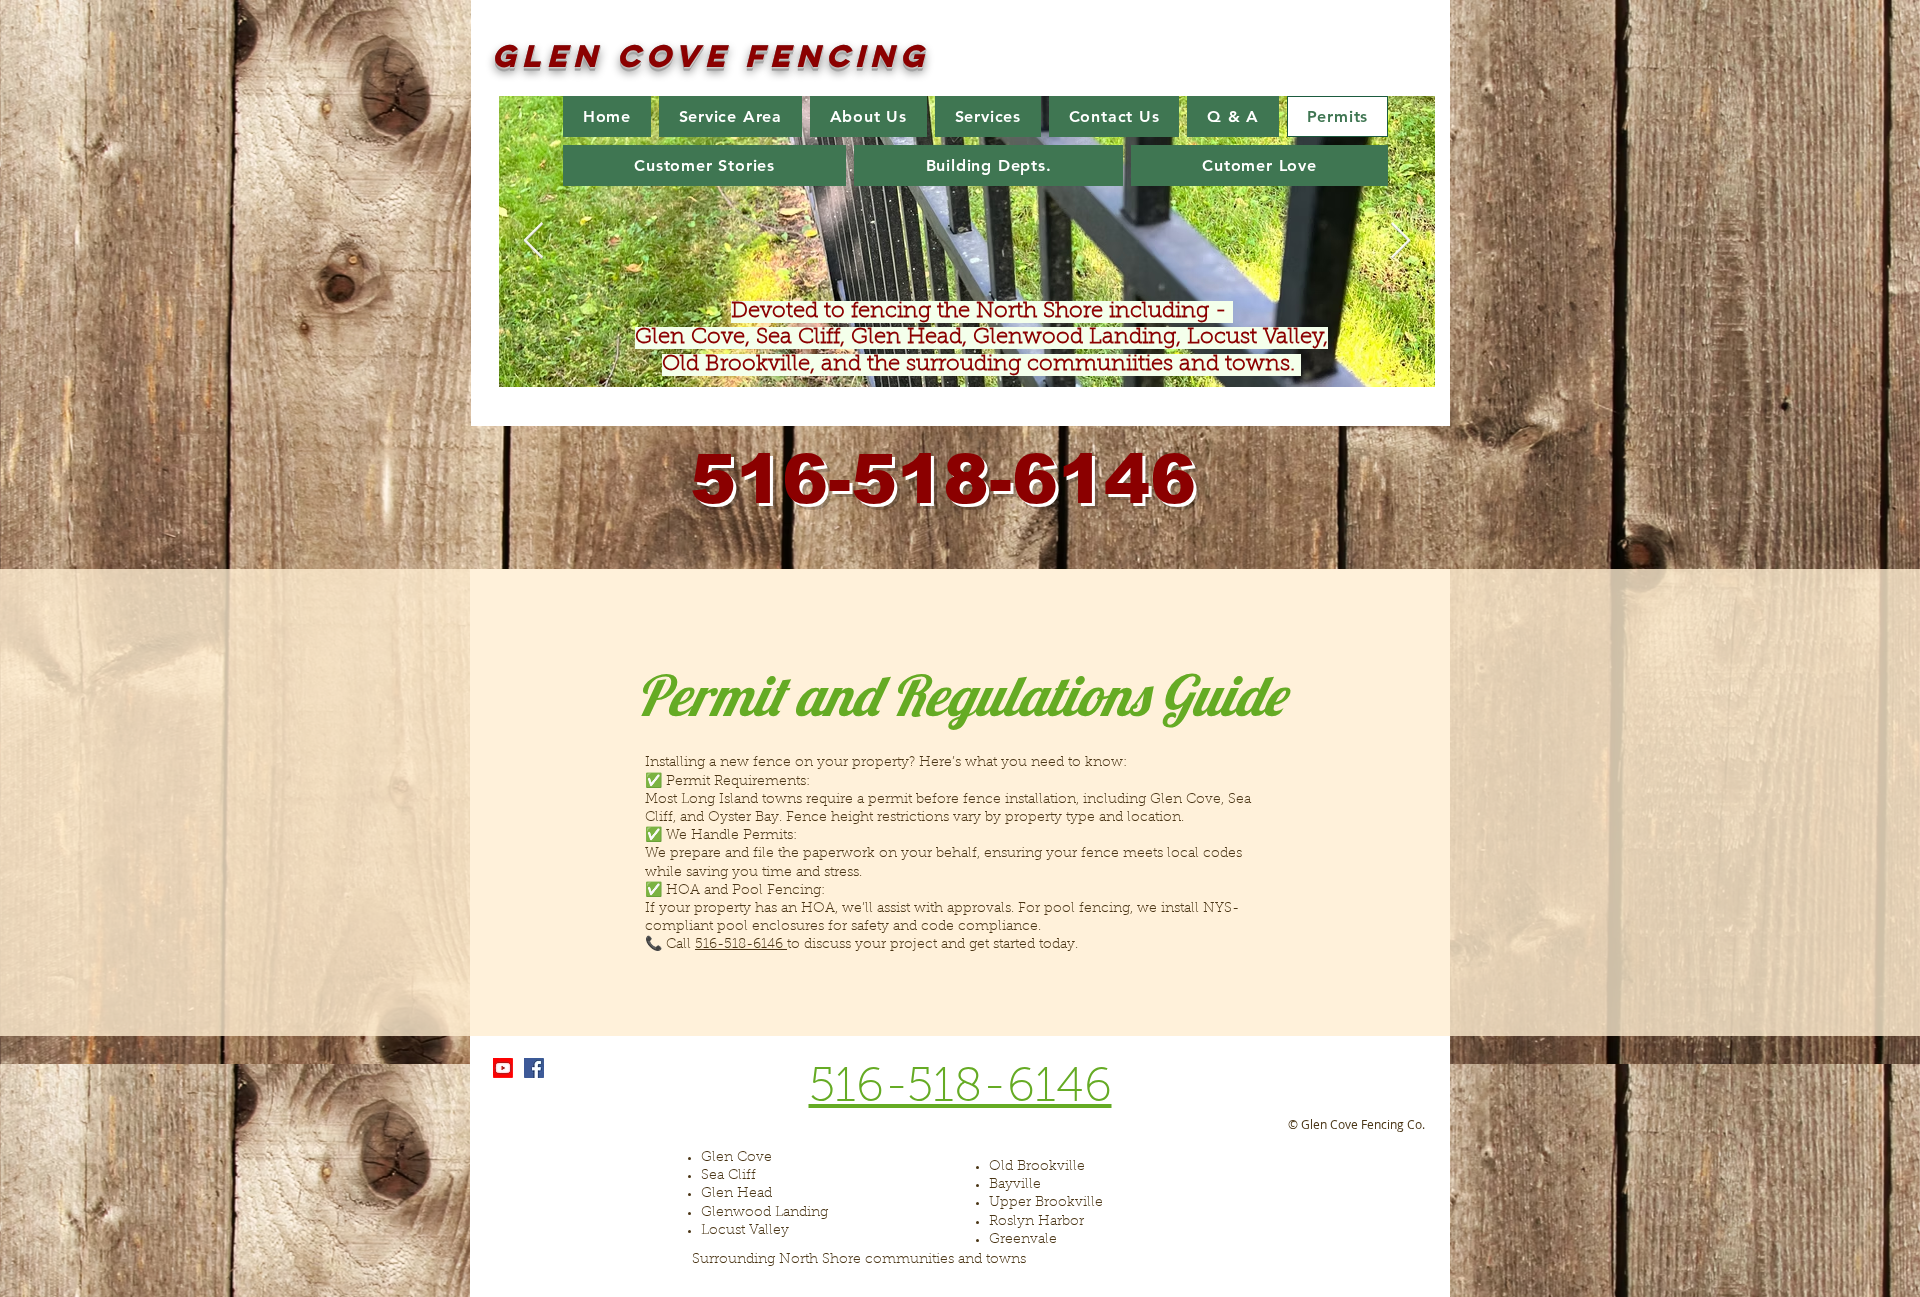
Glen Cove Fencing (711, 56)
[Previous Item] (533, 241)
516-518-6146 (741, 945)
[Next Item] (1400, 241)
